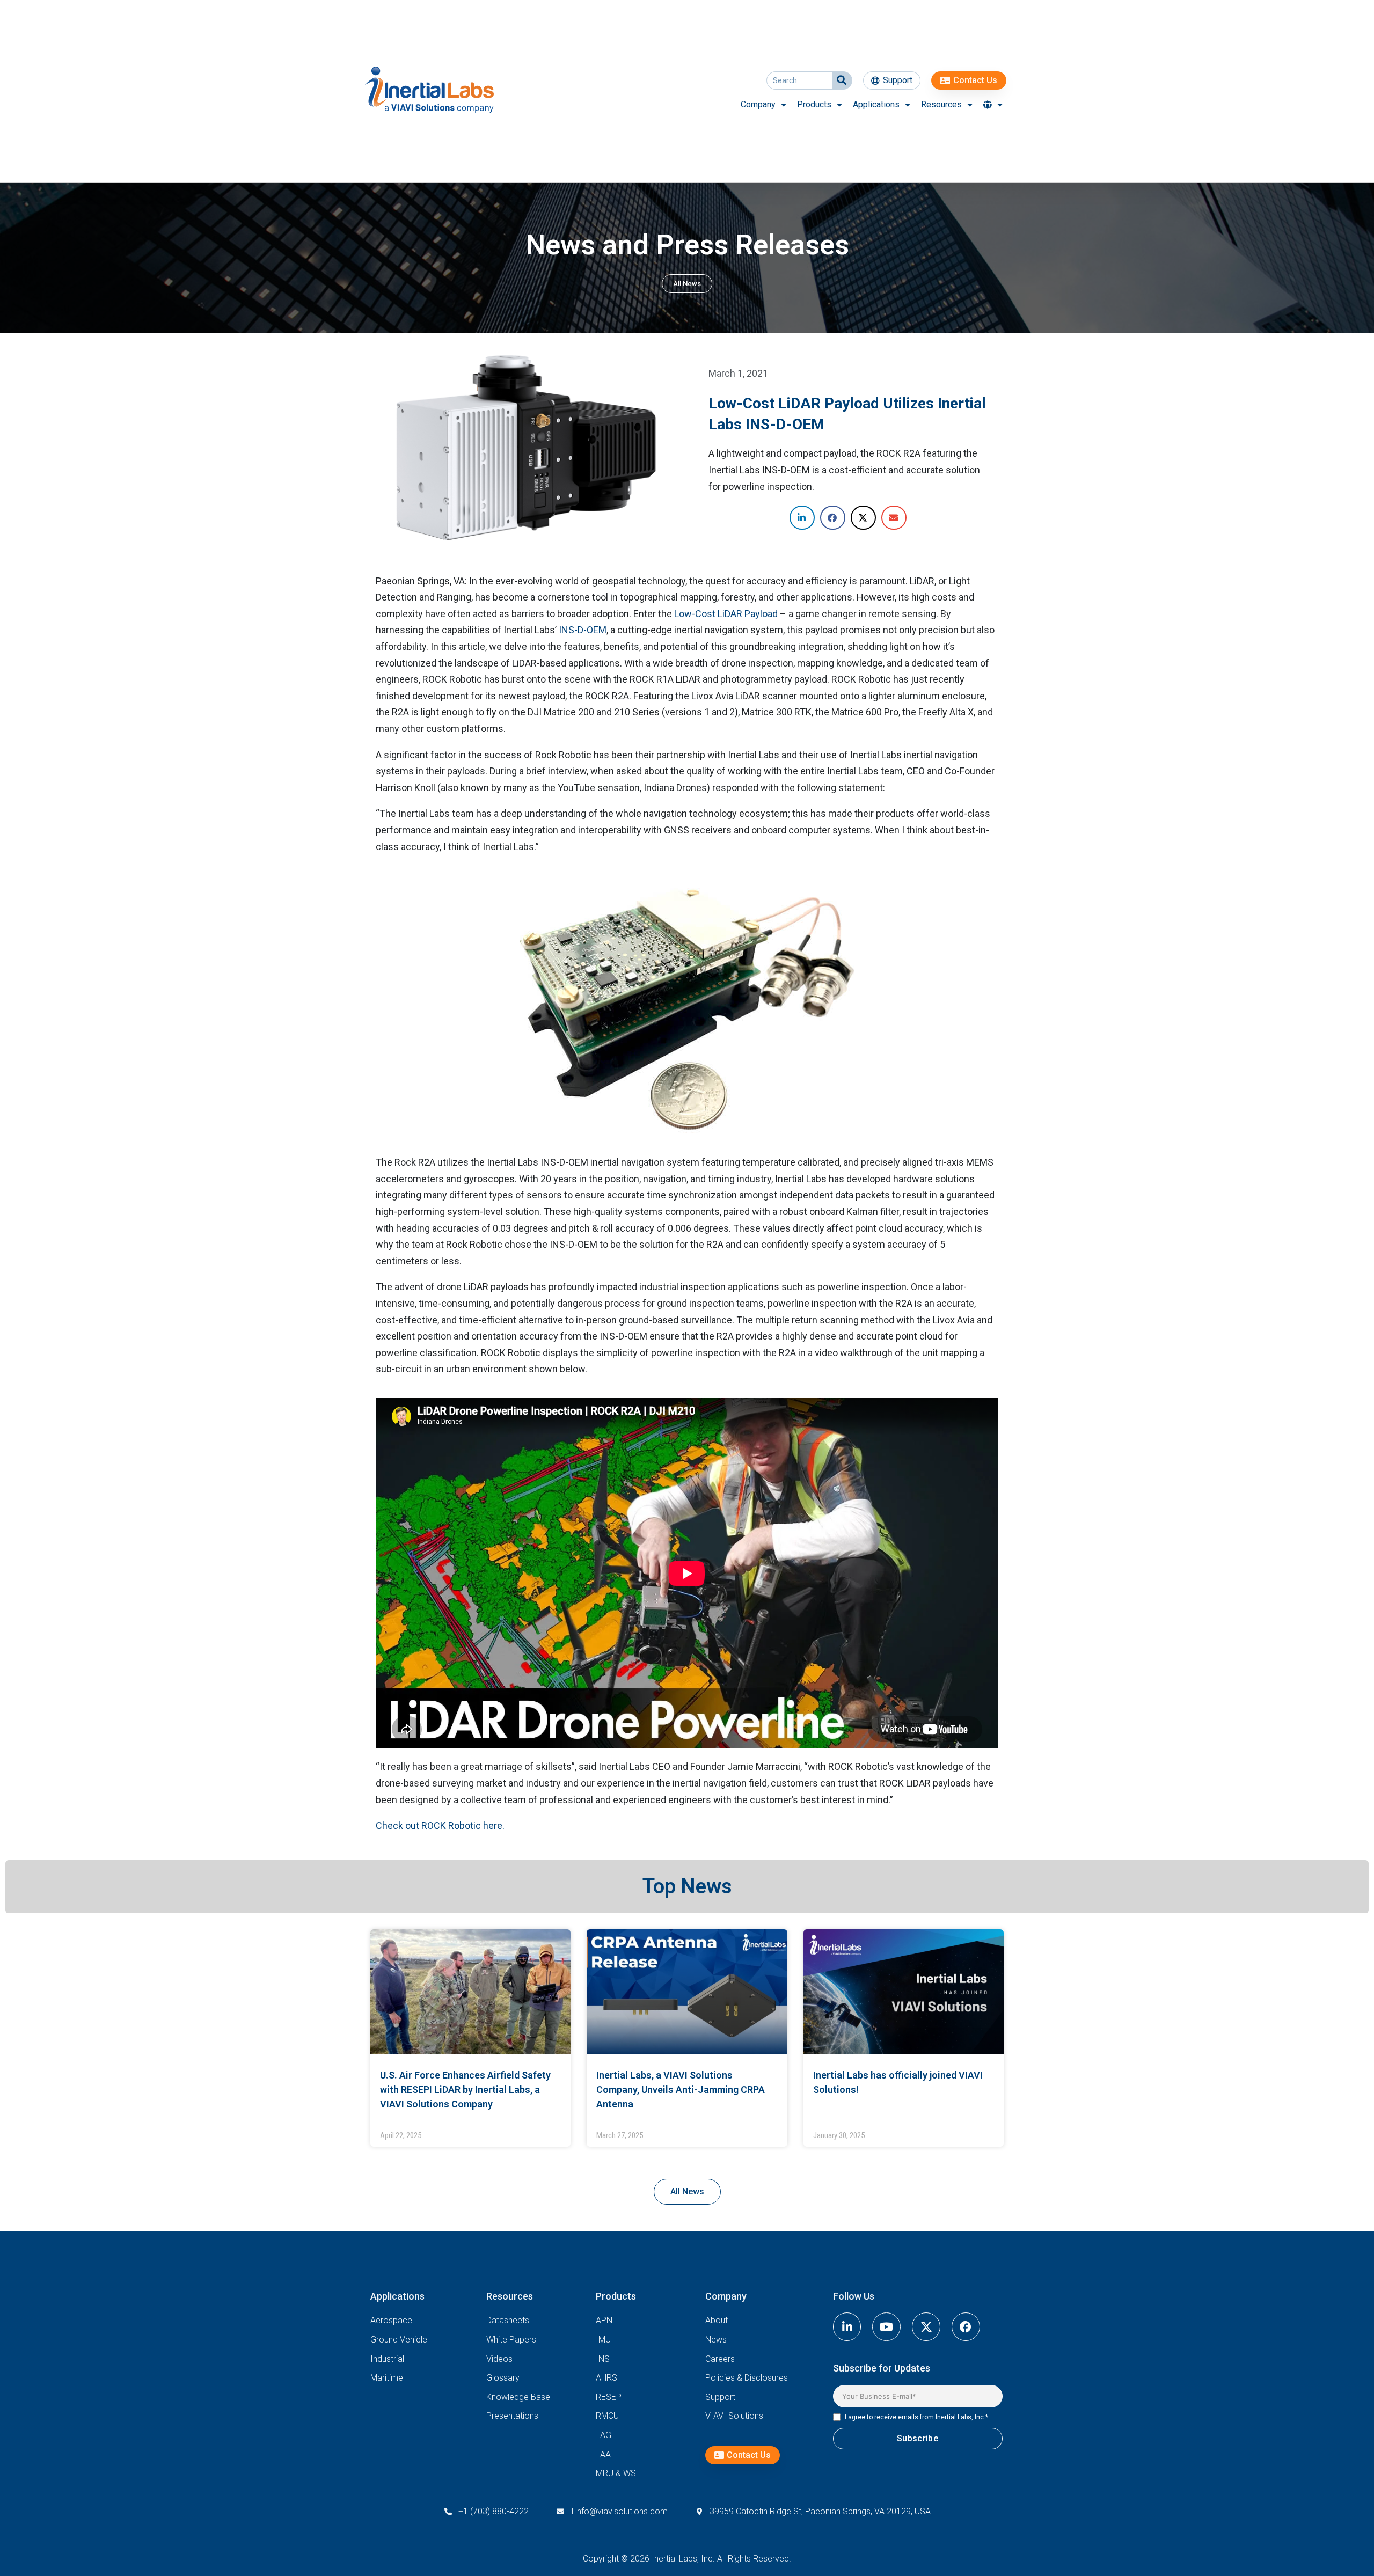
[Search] (842, 80)
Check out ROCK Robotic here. (440, 1825)
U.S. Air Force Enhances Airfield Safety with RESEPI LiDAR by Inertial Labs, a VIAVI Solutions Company (465, 2090)
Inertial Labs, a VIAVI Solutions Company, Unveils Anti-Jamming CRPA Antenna (681, 2090)
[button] (802, 518)
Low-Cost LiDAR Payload (726, 614)
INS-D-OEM (583, 630)
